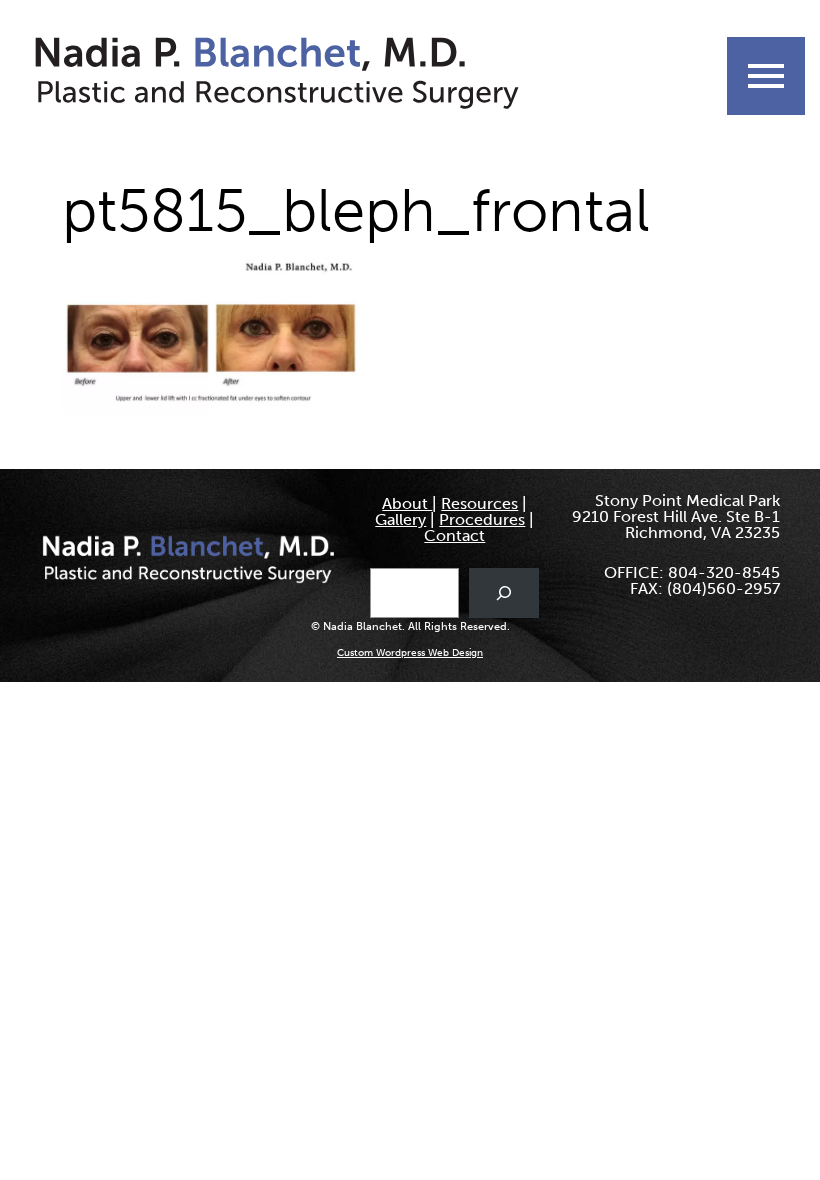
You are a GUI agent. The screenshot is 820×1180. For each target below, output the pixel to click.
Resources (479, 503)
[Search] (504, 592)
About (407, 503)
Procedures (482, 519)
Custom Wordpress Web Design (410, 653)
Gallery (400, 519)
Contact (454, 535)
